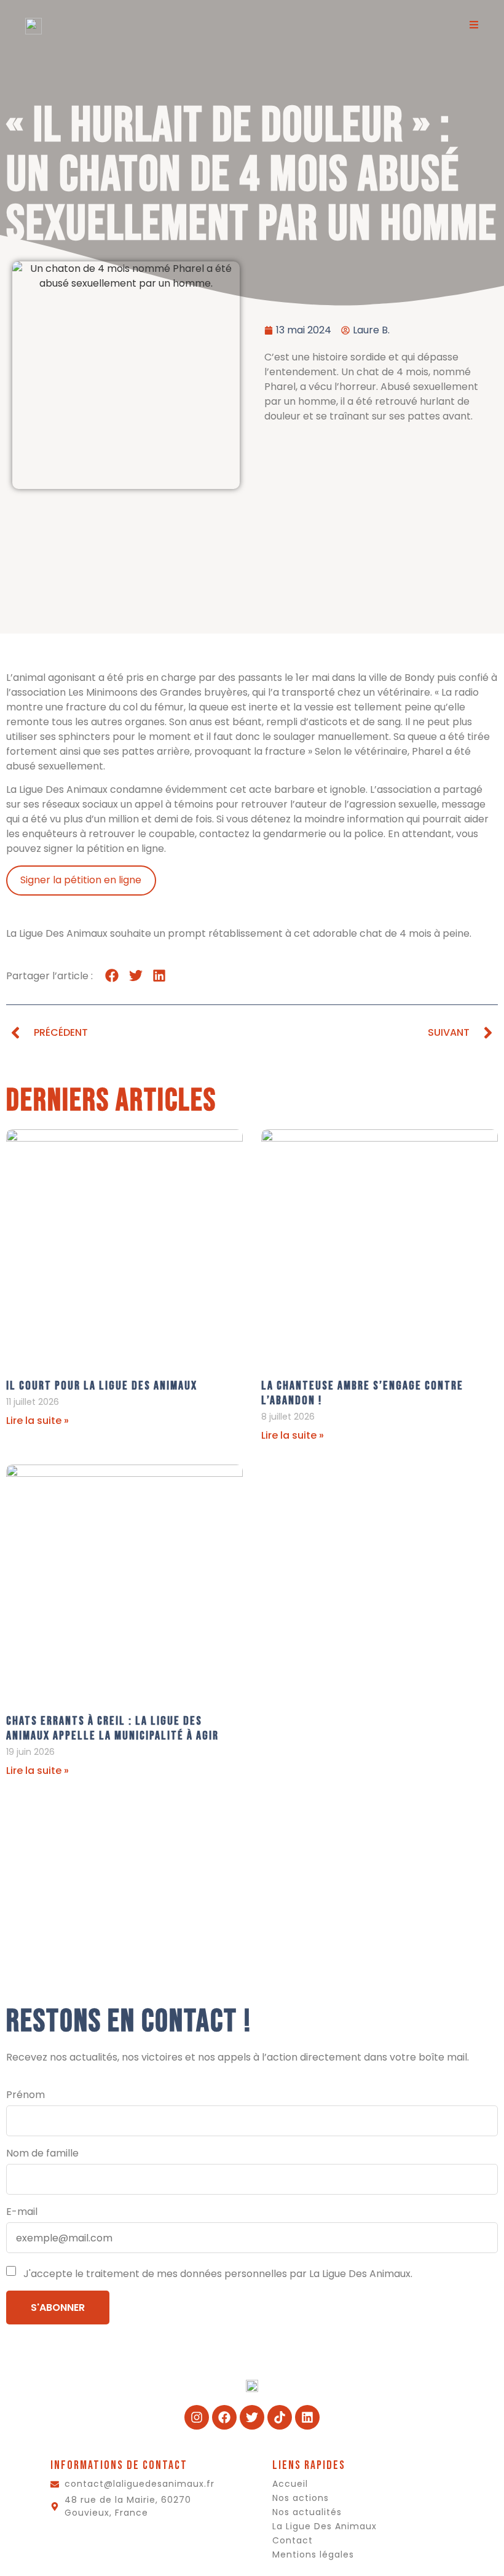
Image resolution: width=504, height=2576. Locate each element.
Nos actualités (307, 2512)
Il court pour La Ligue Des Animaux (102, 1386)
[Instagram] (197, 2417)
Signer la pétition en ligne (81, 880)
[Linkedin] (307, 2417)
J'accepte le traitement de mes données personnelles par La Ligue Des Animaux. (217, 2274)
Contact (293, 2540)
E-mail (22, 2212)
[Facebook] (224, 2417)
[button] (112, 976)
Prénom (26, 2095)
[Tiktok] (280, 2417)
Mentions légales (313, 2554)
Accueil (290, 2484)
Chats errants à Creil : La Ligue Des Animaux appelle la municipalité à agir (112, 1728)
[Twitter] (252, 2417)
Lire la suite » (37, 1421)
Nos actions (301, 2498)
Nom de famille (42, 2153)
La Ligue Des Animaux (325, 2526)
